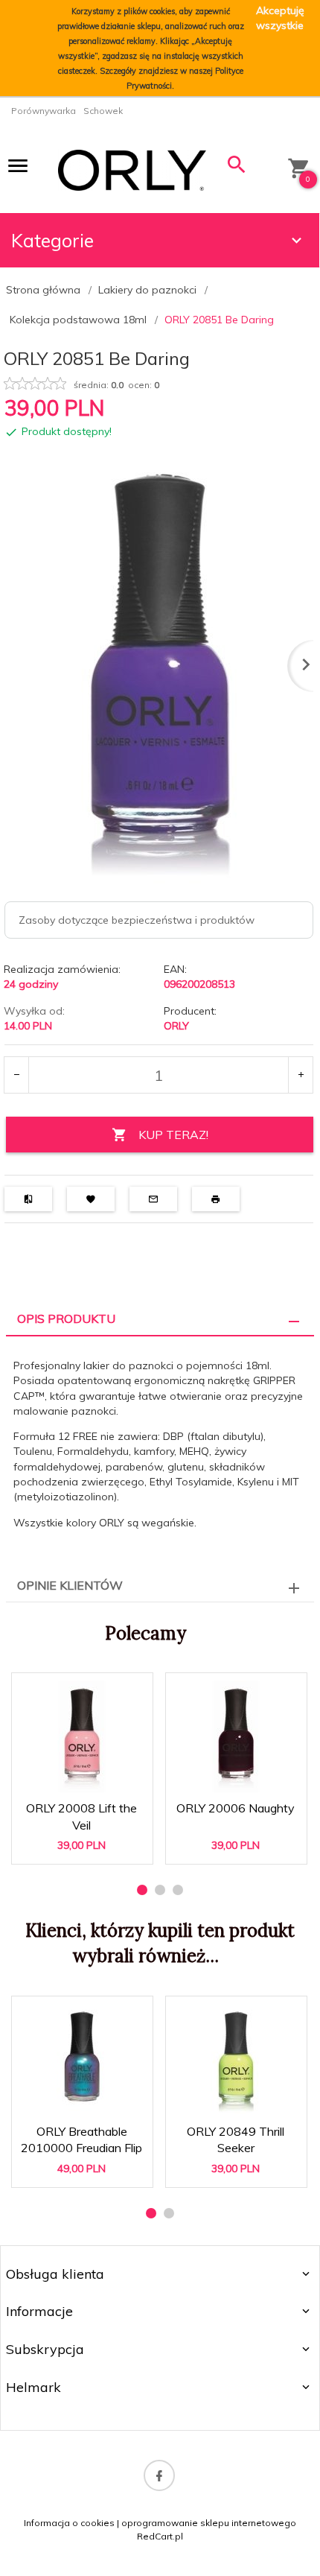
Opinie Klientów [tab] (70, 1585)
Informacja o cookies (69, 2523)
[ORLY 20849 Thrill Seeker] (236, 2060)
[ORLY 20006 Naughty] (236, 1736)
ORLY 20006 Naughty (236, 1809)
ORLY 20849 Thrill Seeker (236, 2133)
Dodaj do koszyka (87, 1840)
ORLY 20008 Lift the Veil (83, 1809)
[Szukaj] (237, 168)
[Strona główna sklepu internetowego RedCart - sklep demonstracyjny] (132, 169)
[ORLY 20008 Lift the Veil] (81, 1736)
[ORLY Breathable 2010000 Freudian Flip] (81, 2060)
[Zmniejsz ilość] (17, 1075)
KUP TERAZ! (173, 1135)
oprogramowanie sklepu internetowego (209, 2523)
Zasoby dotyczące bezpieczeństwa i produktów (137, 920)
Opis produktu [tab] (66, 1319)
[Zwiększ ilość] (300, 1075)
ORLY (176, 1026)
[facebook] (159, 2475)
